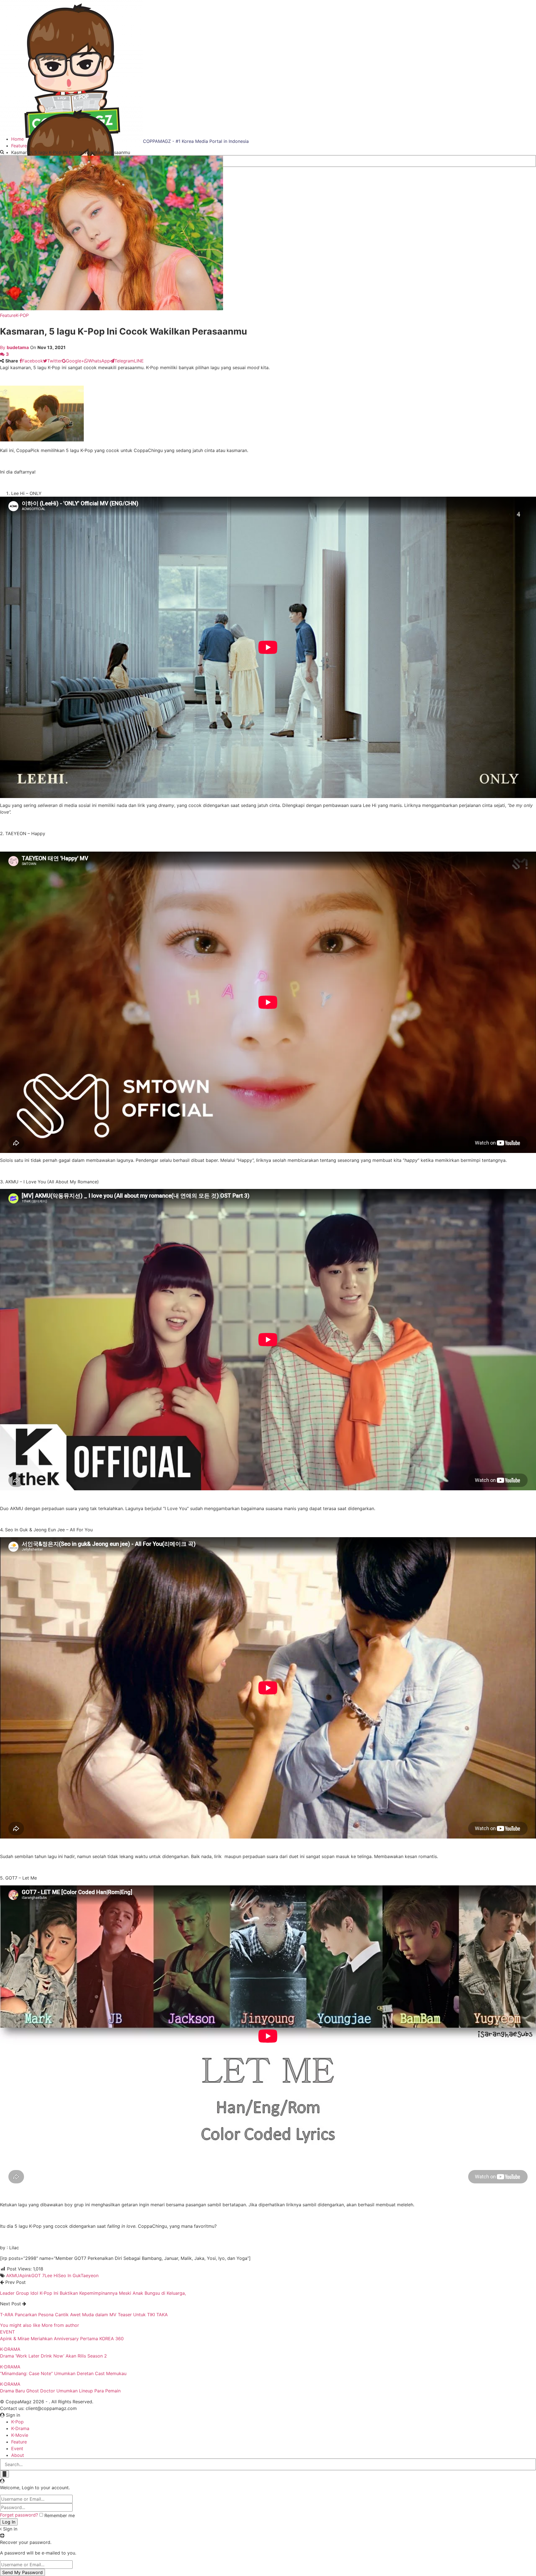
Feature (8, 315)
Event (17, 2448)
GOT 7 (38, 2275)
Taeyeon (90, 2275)
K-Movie (20, 2435)
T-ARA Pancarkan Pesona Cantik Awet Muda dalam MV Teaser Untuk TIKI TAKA (84, 2315)
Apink (25, 2275)
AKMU (13, 2275)
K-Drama (20, 2428)
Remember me (60, 2515)
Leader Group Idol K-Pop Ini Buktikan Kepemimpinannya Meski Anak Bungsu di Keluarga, (93, 2293)
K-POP (22, 315)
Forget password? (19, 2515)
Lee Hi (51, 2275)
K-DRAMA (10, 2349)
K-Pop (17, 2422)
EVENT (7, 2332)
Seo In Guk (69, 2275)
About (18, 2455)
